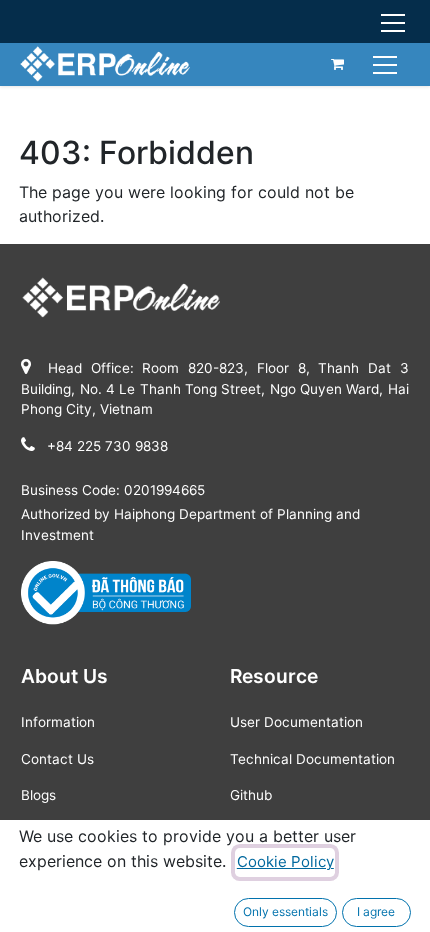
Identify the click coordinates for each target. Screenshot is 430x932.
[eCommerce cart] (338, 64)
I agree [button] (376, 911)
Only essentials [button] (285, 911)
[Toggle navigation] (387, 63)
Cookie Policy (285, 861)
